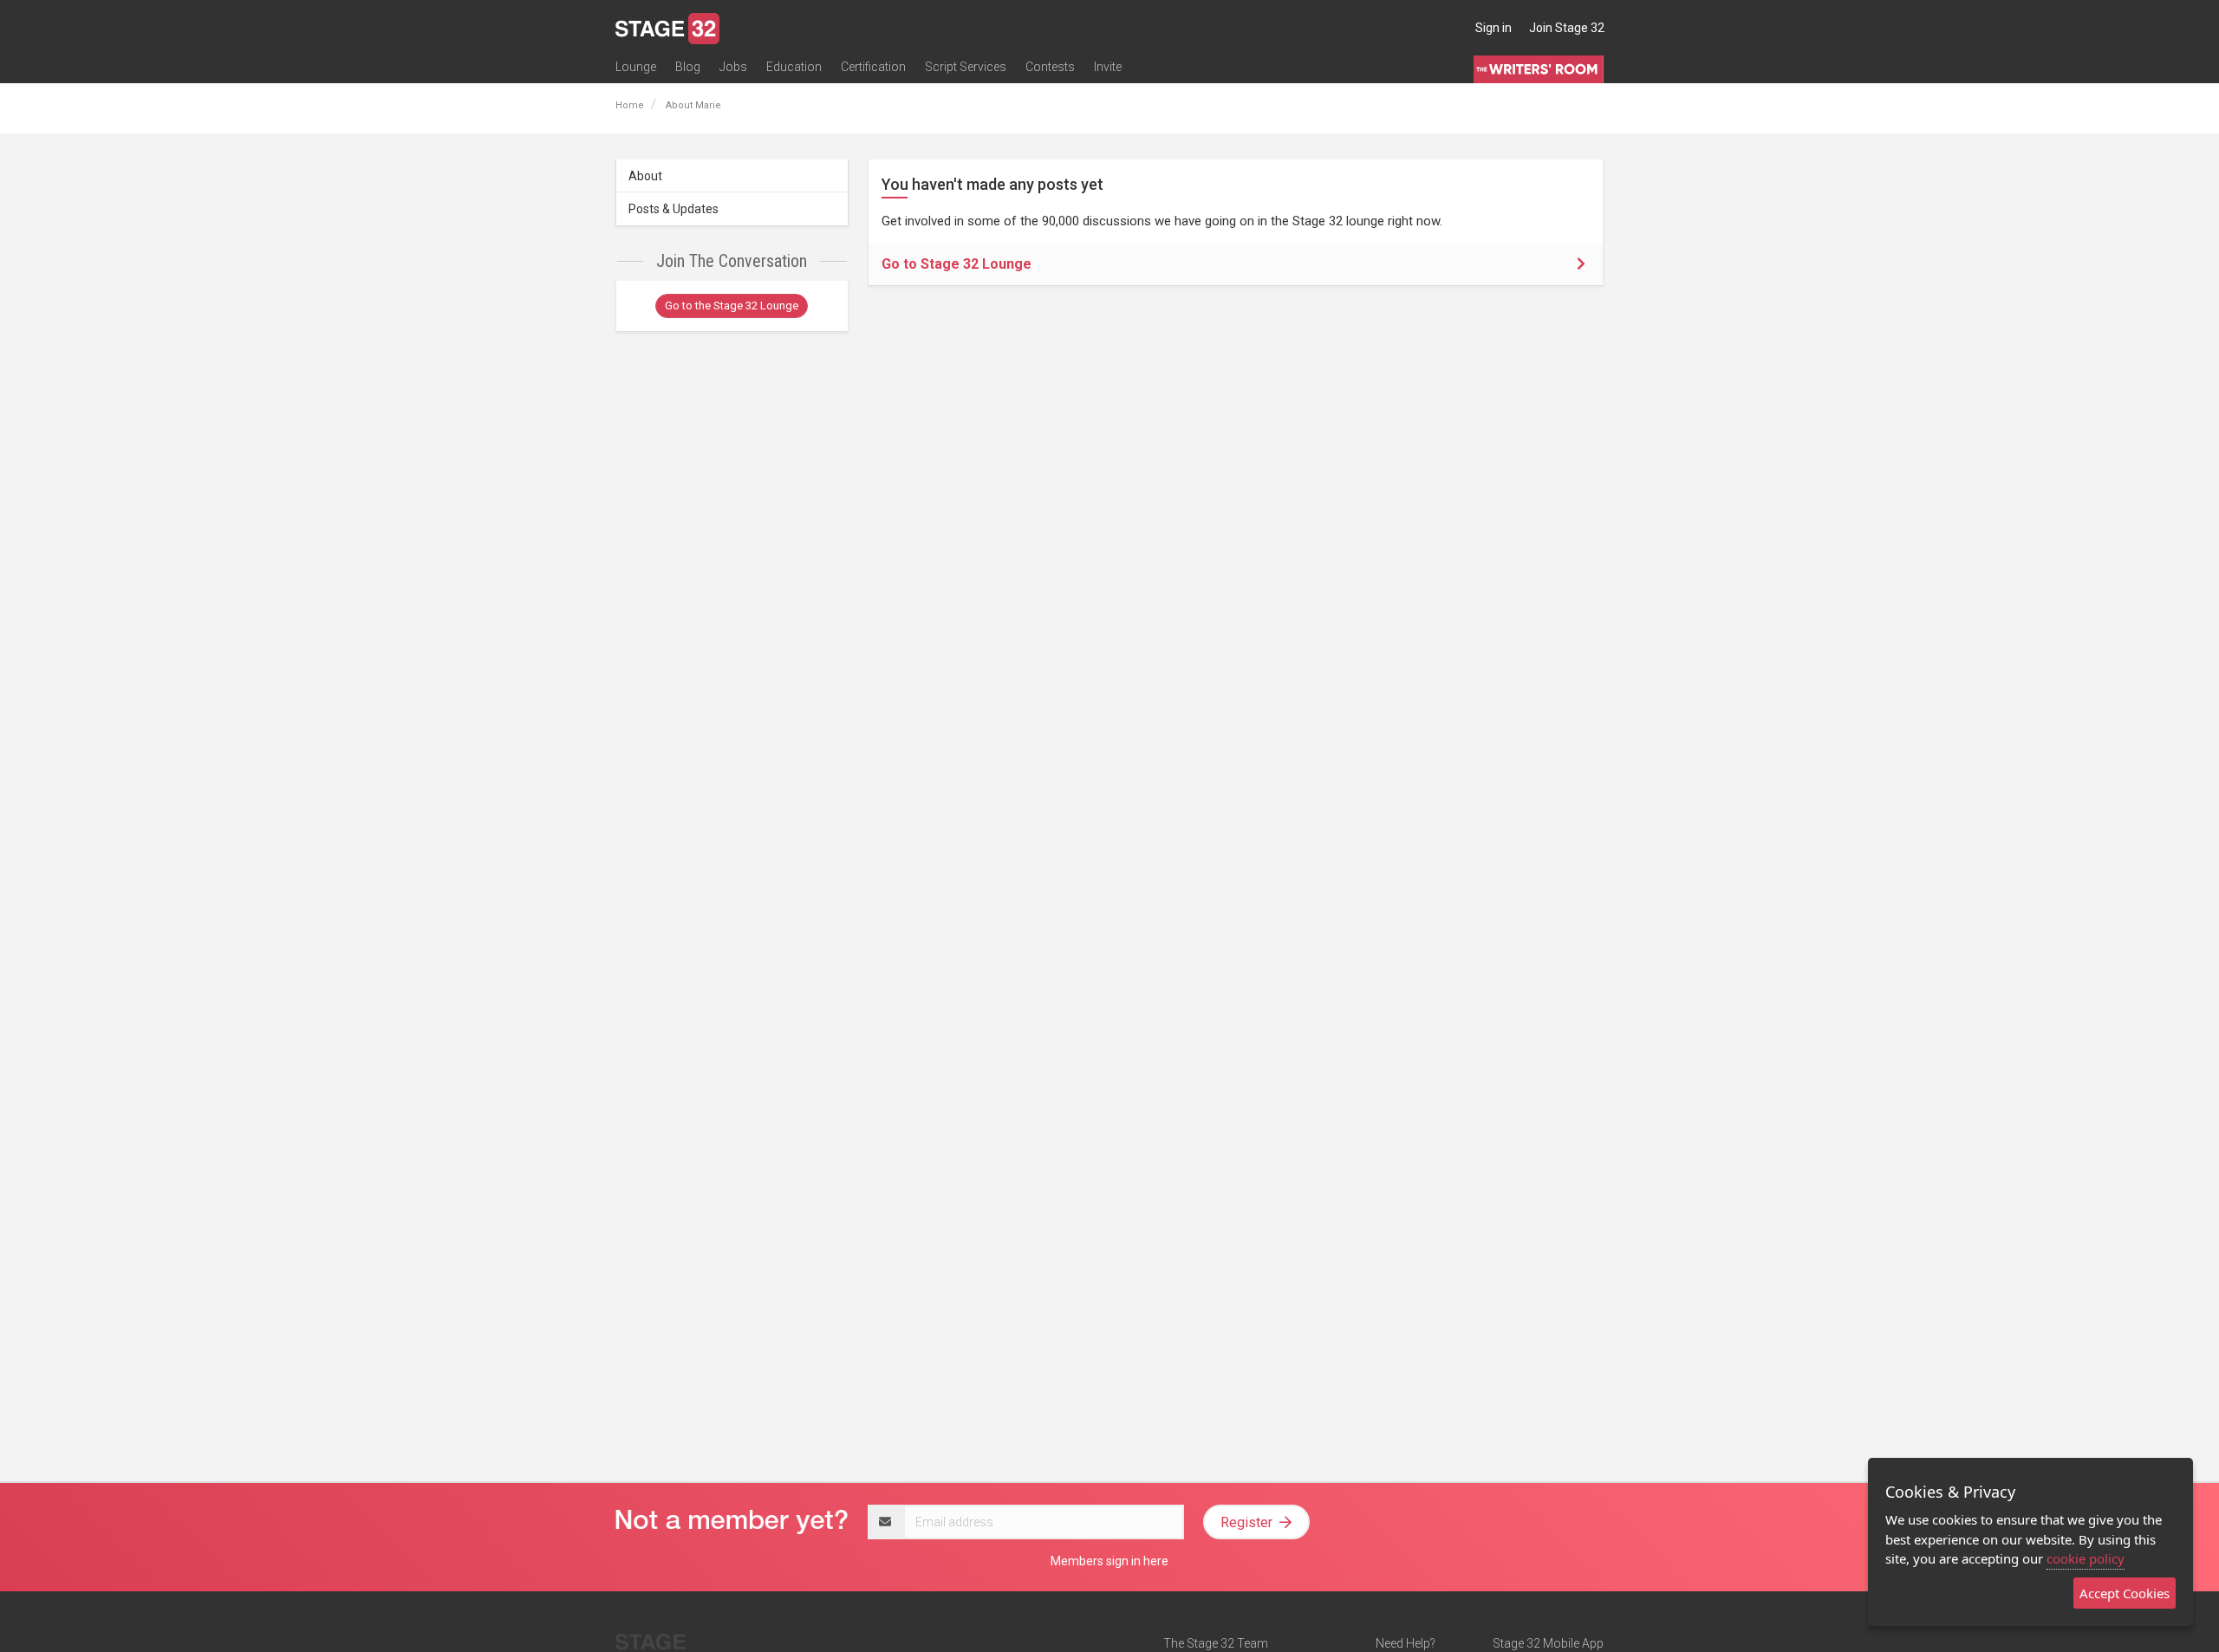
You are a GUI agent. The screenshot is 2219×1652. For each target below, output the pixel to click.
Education (794, 67)
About (645, 176)
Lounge (636, 67)
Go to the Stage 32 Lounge (732, 306)
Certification (873, 67)
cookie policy (2086, 1558)
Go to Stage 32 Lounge (957, 264)
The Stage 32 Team (1216, 1643)
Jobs (733, 67)
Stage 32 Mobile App (1548, 1643)
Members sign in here (1109, 1561)
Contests (1050, 67)
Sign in (1493, 28)
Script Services (966, 67)
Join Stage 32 (1567, 28)
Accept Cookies (2125, 1593)
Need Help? (1406, 1643)
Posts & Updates (674, 209)
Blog (688, 67)
